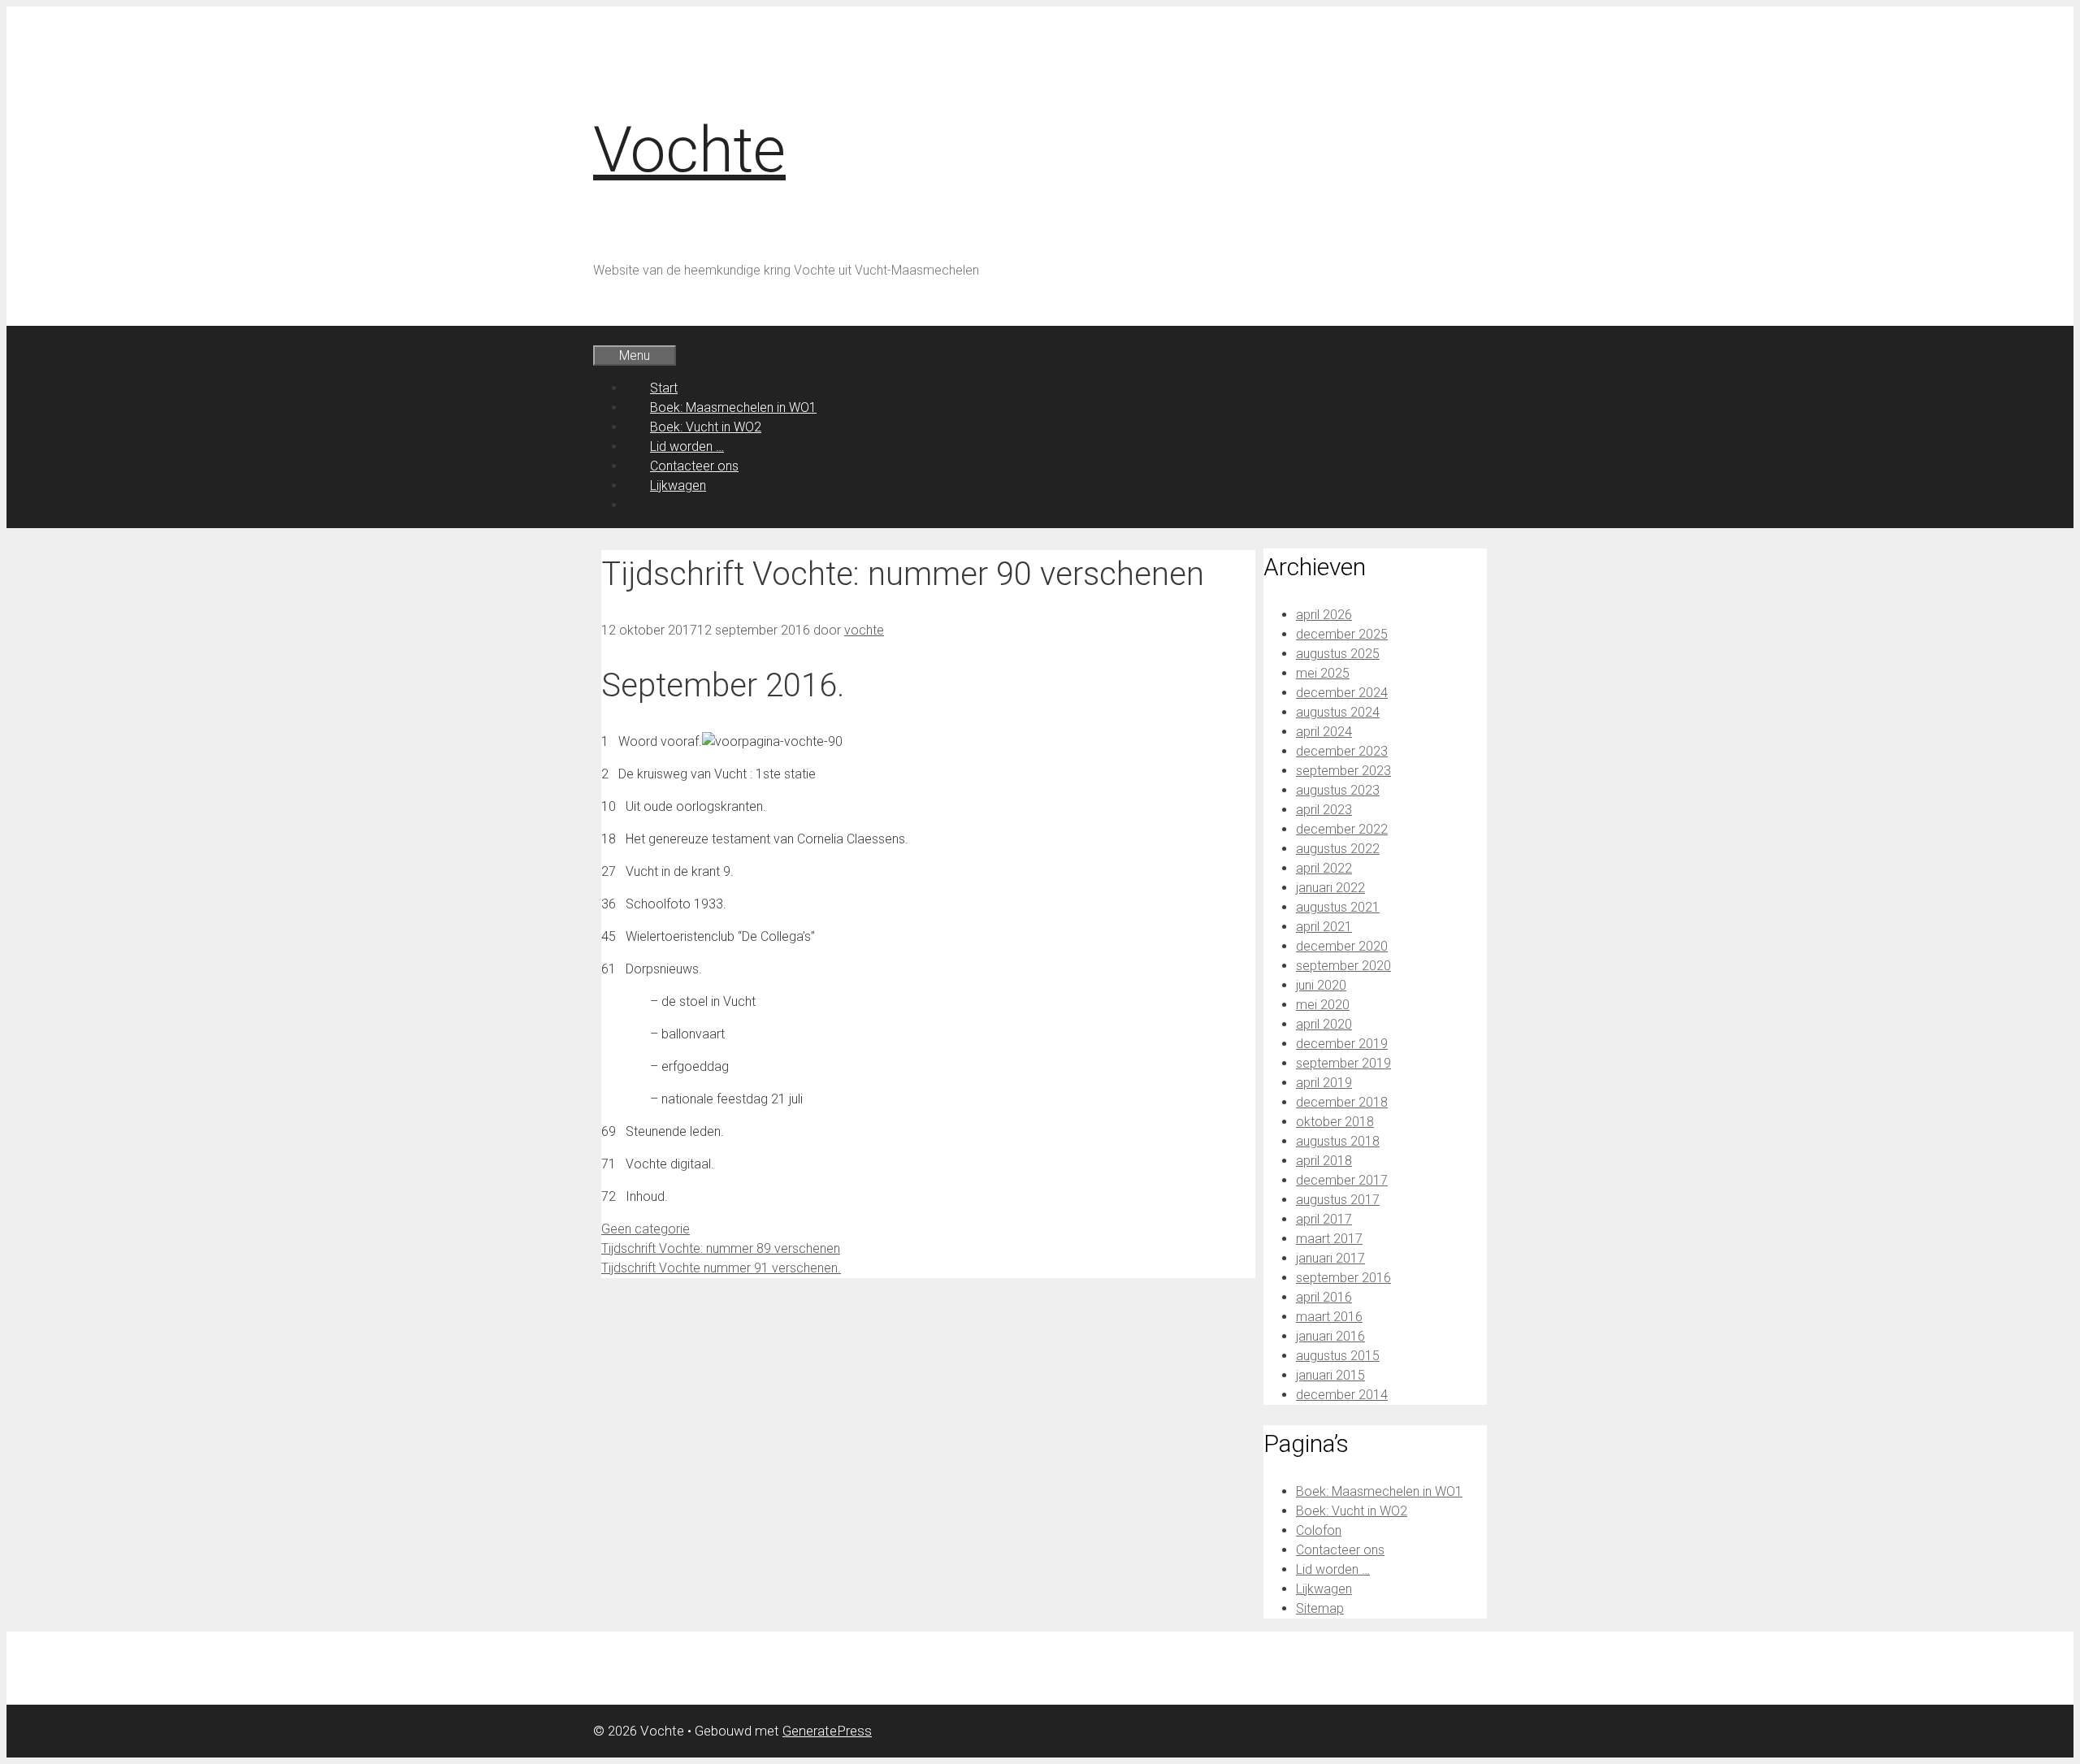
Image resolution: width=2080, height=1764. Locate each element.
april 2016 (1324, 1297)
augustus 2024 (1338, 712)
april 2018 (1324, 1161)
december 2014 (1342, 1395)
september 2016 (1343, 1278)
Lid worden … (687, 446)
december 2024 (1342, 693)
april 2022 (1324, 868)
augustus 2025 (1338, 654)
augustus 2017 (1338, 1200)
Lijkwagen (678, 485)
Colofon (1319, 1530)
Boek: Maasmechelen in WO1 (733, 407)
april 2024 (1324, 732)
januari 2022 (1330, 888)
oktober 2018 (1335, 1122)
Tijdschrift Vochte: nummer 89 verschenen (721, 1248)
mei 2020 (1323, 1005)
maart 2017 (1329, 1239)
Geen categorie (646, 1229)
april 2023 (1324, 810)
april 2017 (1324, 1219)
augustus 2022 (1338, 849)
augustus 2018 (1338, 1141)
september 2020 (1343, 966)
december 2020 (1342, 946)
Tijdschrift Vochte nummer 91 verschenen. (721, 1268)
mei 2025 (1323, 673)
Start (664, 388)
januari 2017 (1330, 1258)
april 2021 (1324, 927)
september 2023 (1343, 771)
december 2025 (1342, 634)
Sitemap (1320, 1608)
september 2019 (1343, 1063)
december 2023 (1342, 751)
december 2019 (1342, 1044)
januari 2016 (1330, 1336)
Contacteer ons (694, 466)
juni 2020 (1321, 985)
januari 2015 (1330, 1375)
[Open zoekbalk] (617, 335)
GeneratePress (827, 1731)
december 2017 (1342, 1180)
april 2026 (1324, 615)
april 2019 (1324, 1083)
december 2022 (1342, 829)
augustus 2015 (1338, 1356)
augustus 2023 (1338, 790)
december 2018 (1342, 1102)
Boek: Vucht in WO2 (706, 427)
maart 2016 (1329, 1317)
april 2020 (1324, 1024)
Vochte (689, 150)
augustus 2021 (1338, 907)
